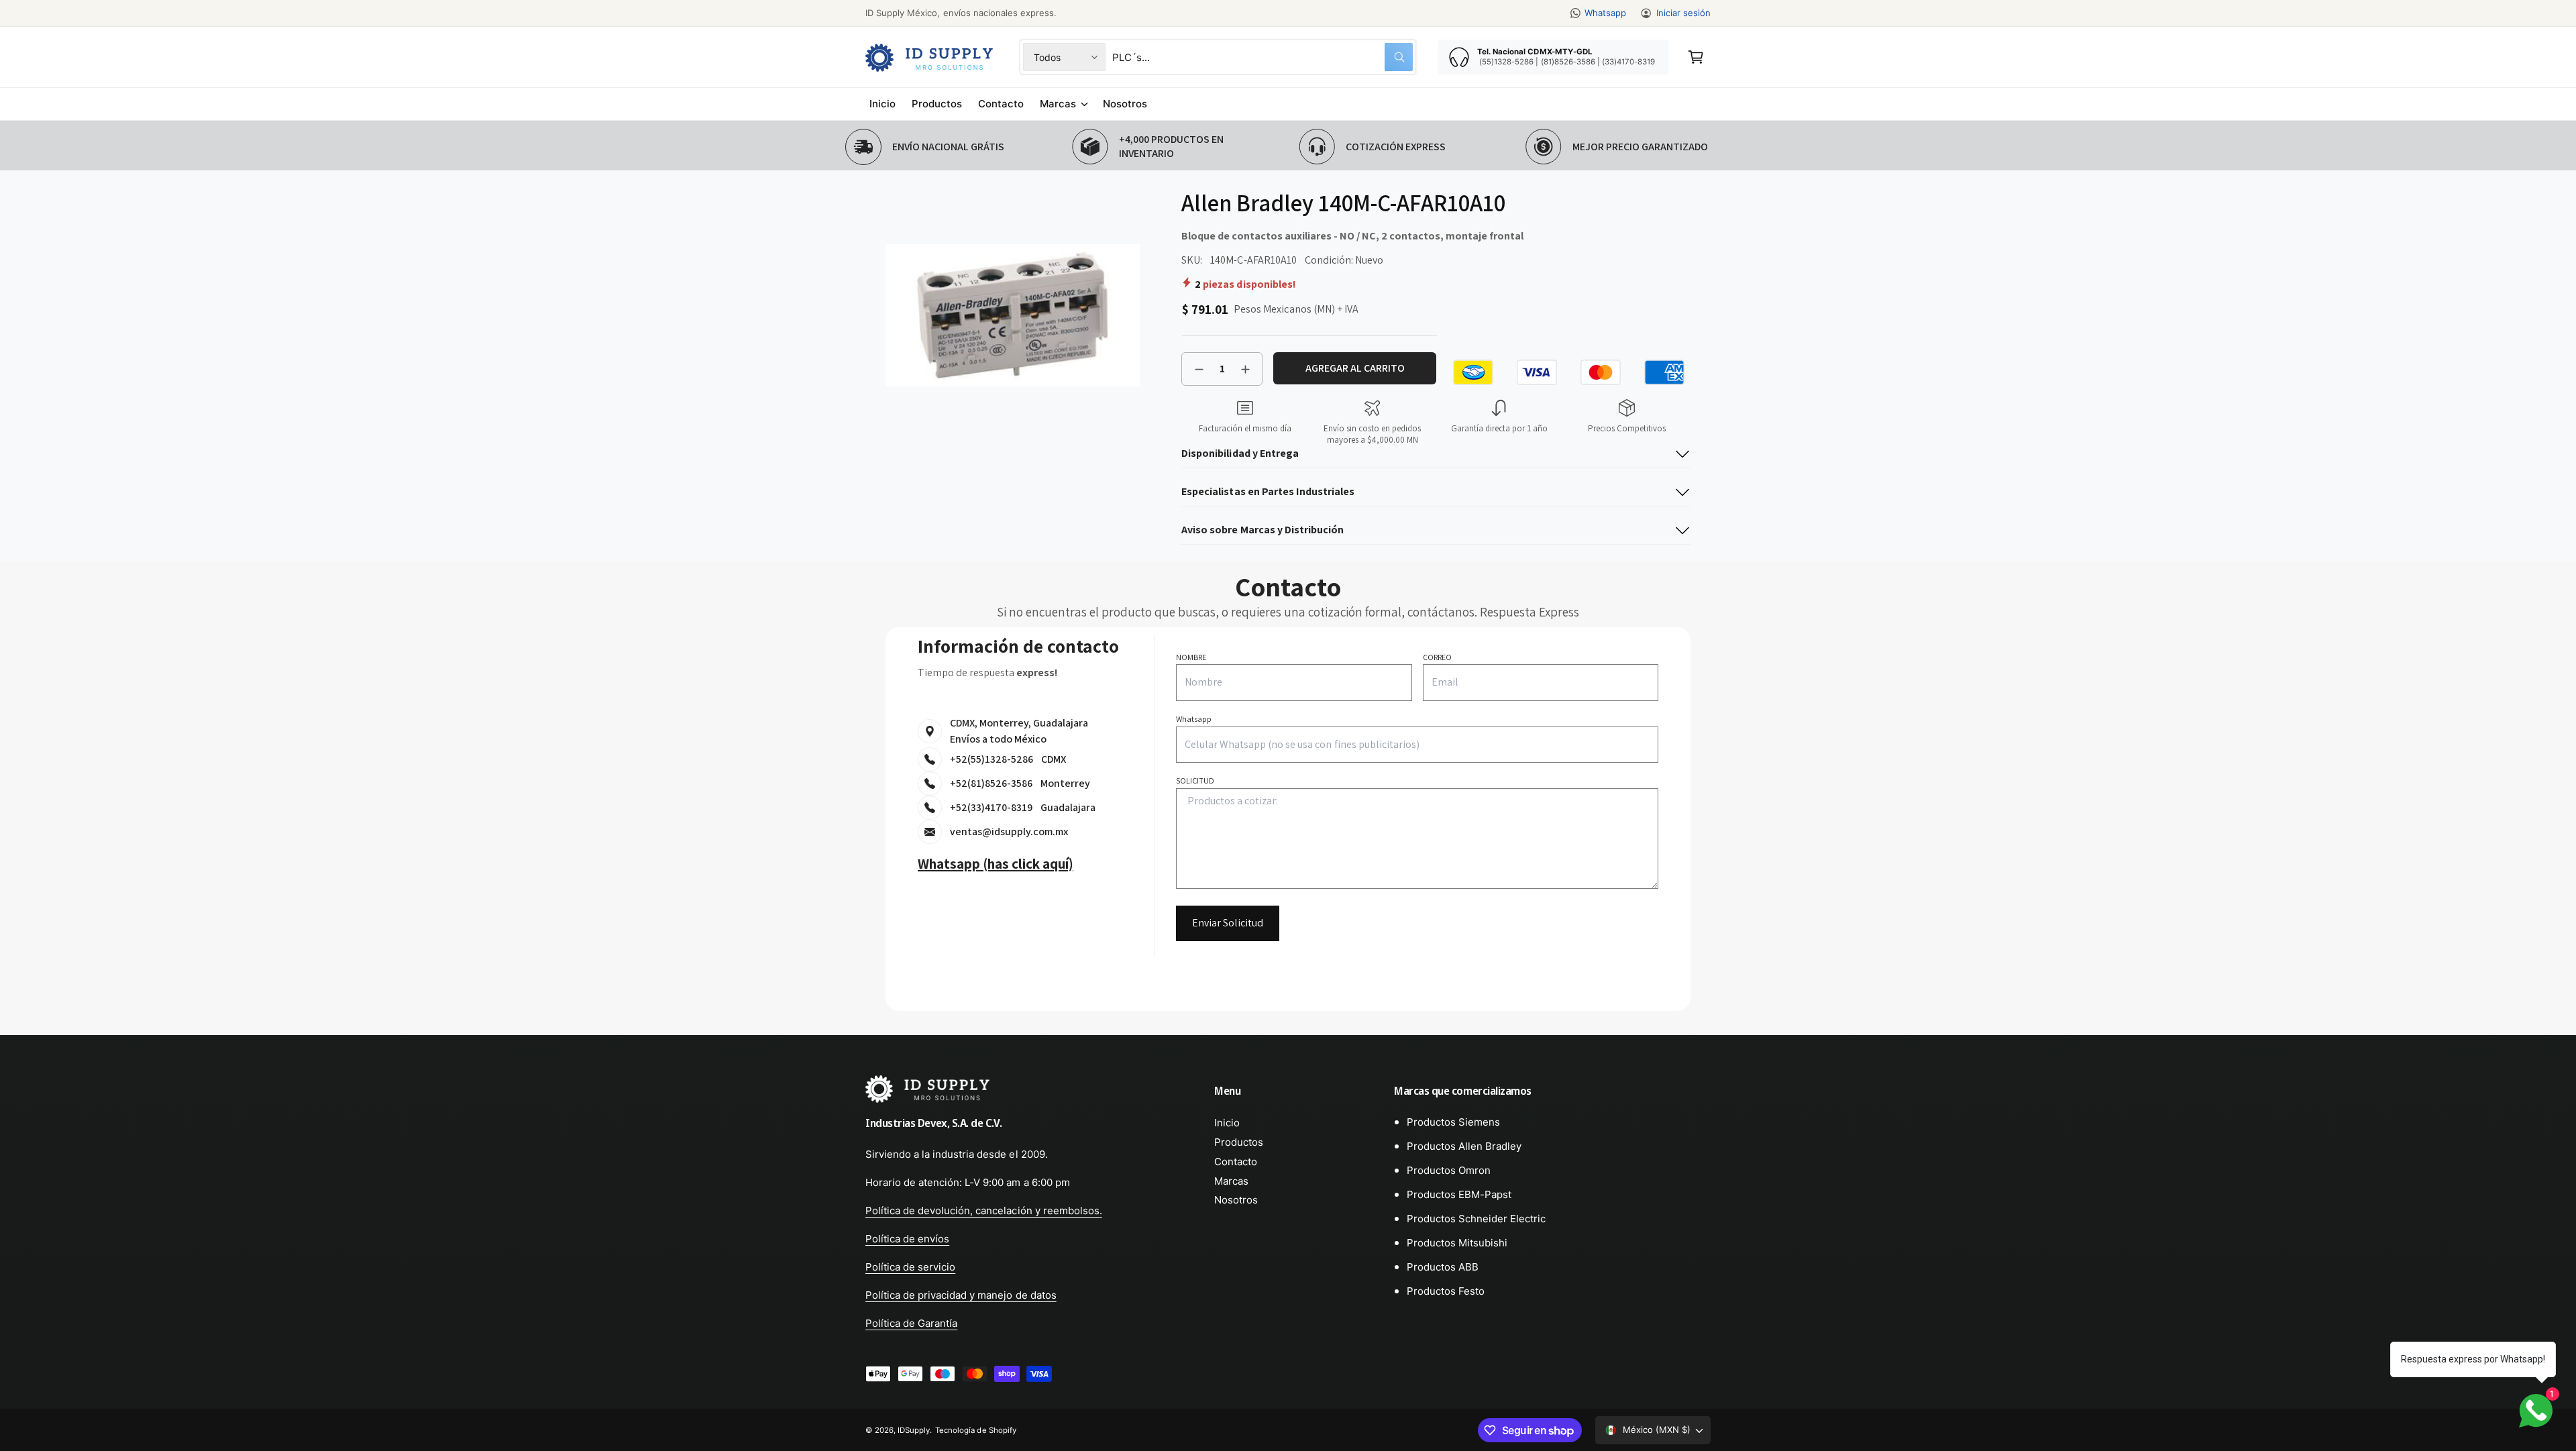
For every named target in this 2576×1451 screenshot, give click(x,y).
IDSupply (914, 1430)
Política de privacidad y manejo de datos (961, 1295)
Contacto (1236, 1162)
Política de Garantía (911, 1323)
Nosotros (1236, 1200)
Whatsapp (1605, 13)
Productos (1239, 1142)
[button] (1696, 57)
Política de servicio (910, 1267)
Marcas (1058, 104)
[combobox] (1263, 57)
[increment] (1245, 369)
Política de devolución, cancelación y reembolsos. (984, 1211)
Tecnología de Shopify (975, 1430)
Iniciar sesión (1683, 13)
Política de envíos (907, 1239)
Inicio (1227, 1123)
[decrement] (1199, 369)
